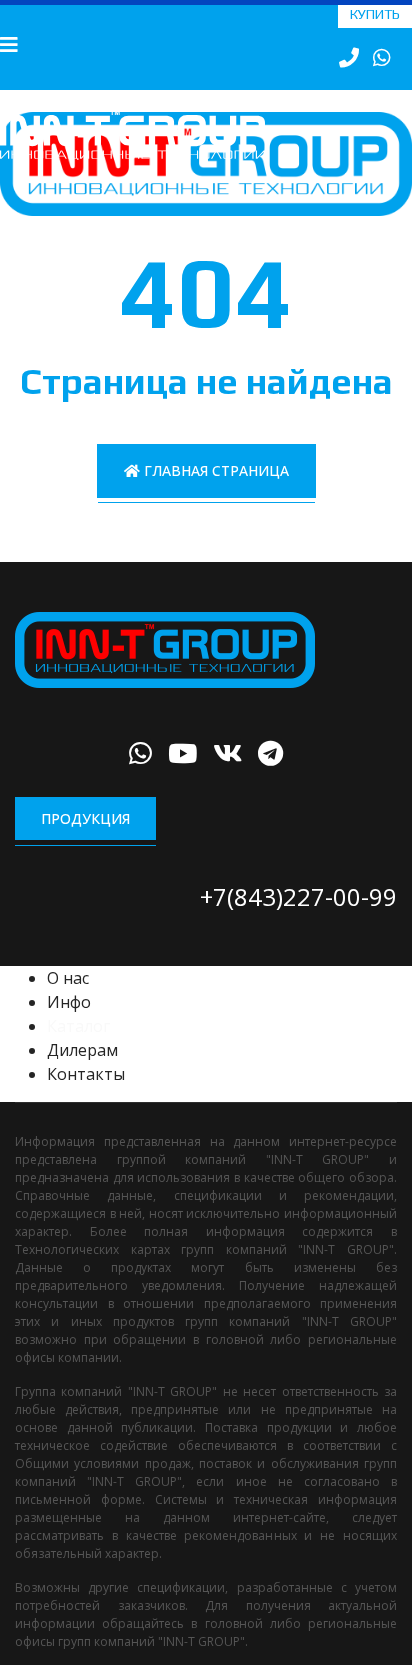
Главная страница (214, 491)
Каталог (78, 1048)
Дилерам (82, 1072)
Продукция (85, 839)
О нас (68, 1000)
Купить (375, 14)
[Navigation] (9, 45)
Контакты (86, 1096)
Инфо (69, 1024)
